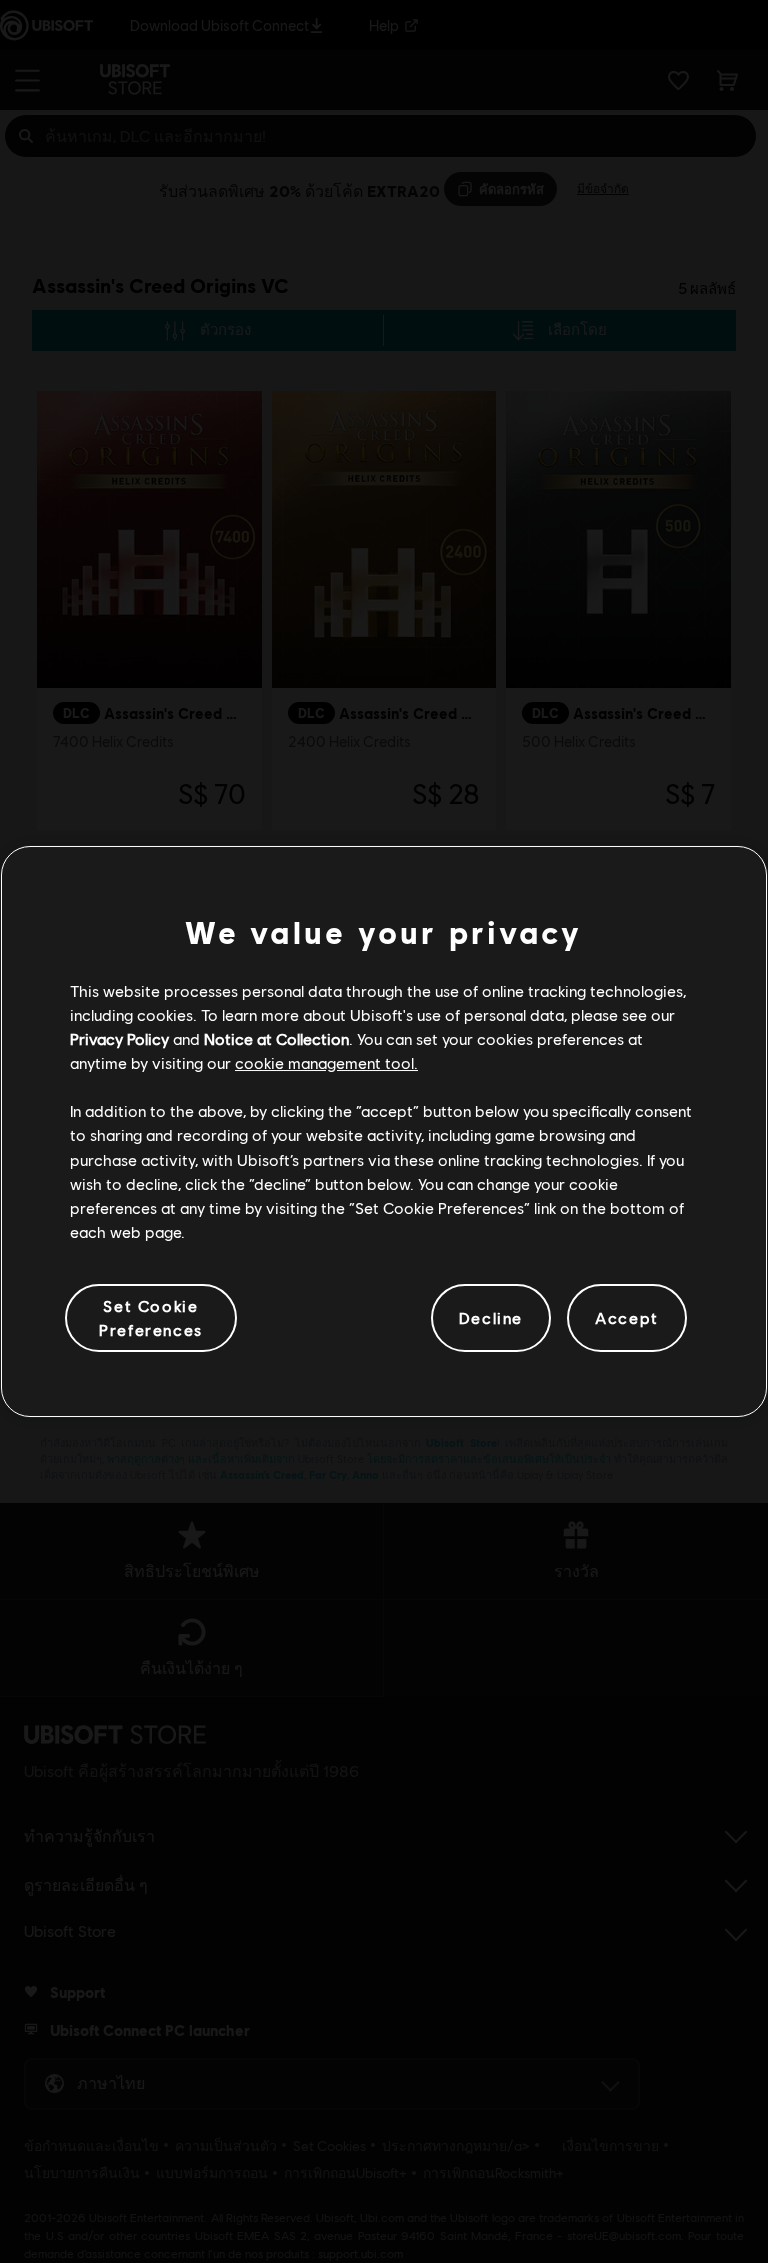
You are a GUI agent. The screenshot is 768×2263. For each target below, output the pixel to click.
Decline (491, 1317)
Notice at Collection (276, 1038)
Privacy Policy (119, 1038)
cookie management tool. (326, 1062)
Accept (627, 1317)
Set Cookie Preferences (151, 1317)
